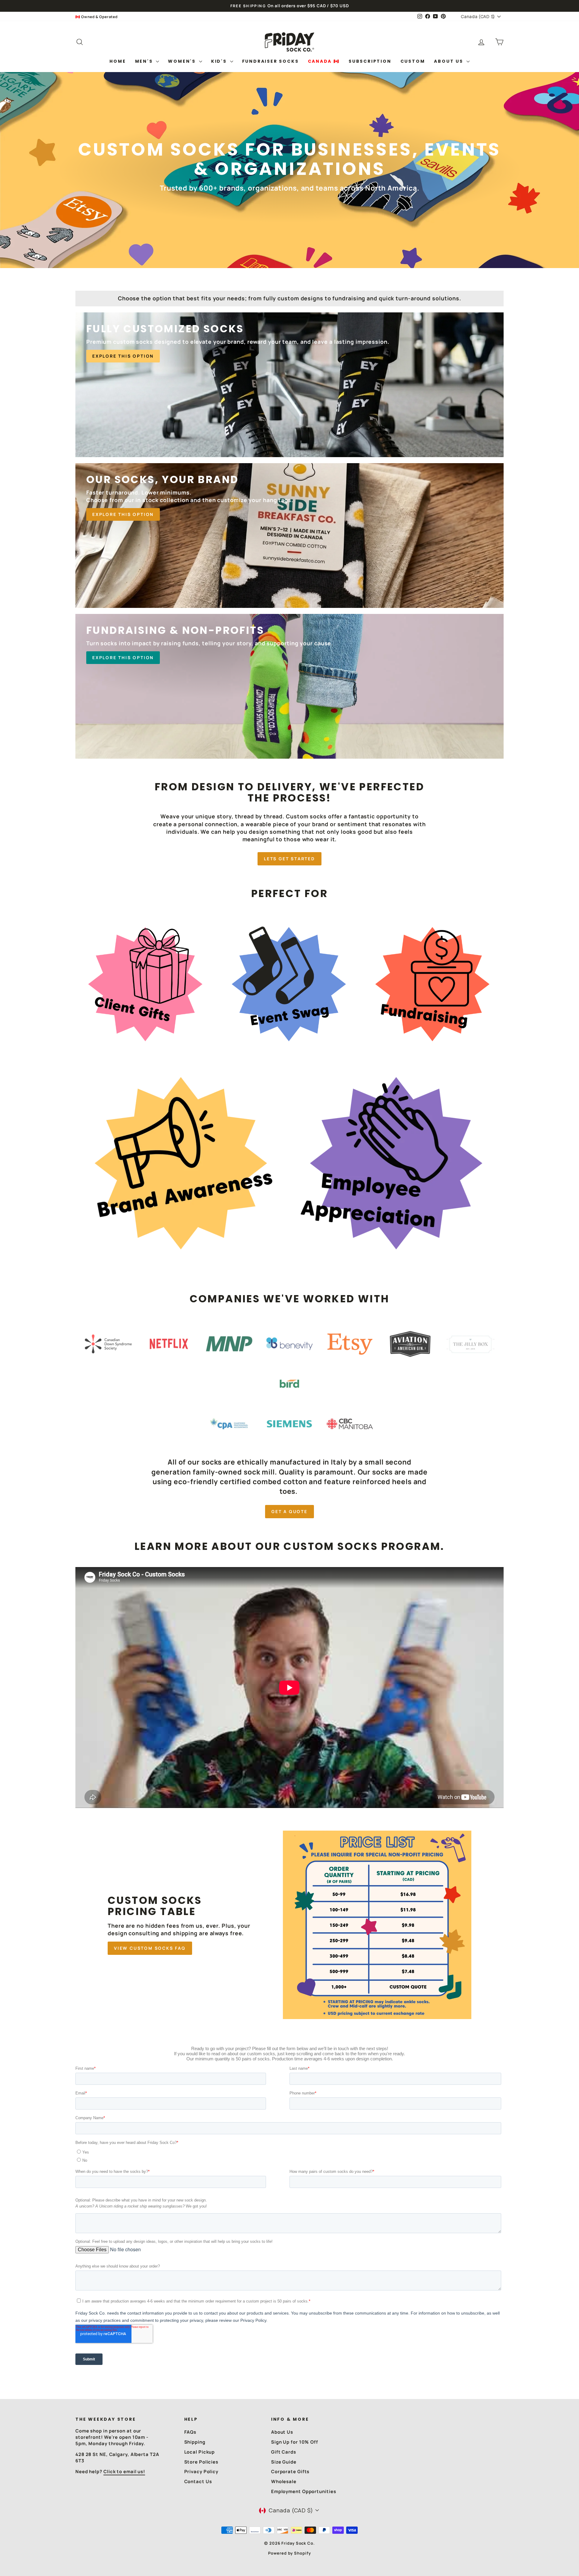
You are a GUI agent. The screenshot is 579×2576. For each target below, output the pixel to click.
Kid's (220, 61)
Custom (413, 61)
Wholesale (284, 2481)
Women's (183, 61)
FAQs (190, 2432)
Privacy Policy (201, 2472)
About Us (449, 61)
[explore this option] (289, 385)
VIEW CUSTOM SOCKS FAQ (150, 1948)
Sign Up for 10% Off (295, 2442)
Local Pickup (200, 2452)
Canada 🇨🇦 (324, 61)
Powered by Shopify (289, 2553)
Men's (145, 61)
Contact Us (198, 2481)
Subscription (370, 61)
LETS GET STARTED (289, 859)
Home (118, 61)
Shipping (195, 2442)
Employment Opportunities (304, 2491)
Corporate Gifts (290, 2472)
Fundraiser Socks (271, 61)
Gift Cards (284, 2452)
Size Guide (284, 2462)
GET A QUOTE (289, 1511)
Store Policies (201, 2462)
